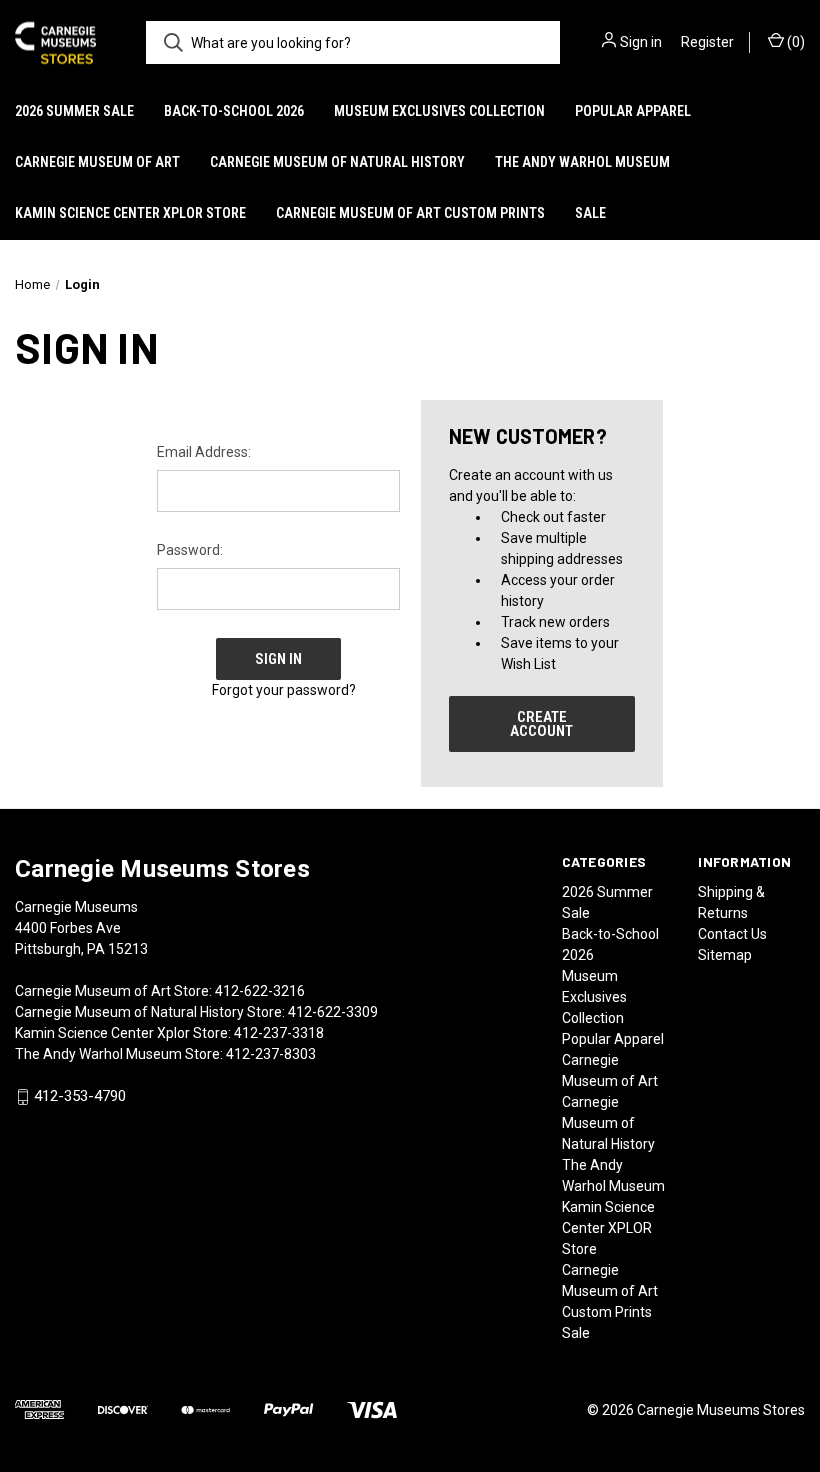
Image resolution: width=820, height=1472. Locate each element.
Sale (590, 213)
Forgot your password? (284, 690)
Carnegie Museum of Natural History (337, 162)
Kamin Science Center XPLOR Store (130, 213)
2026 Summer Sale (74, 111)
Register (707, 42)
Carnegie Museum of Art (97, 162)
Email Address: (204, 452)
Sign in (641, 42)
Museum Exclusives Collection (439, 111)
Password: (190, 550)
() (794, 42)
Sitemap (725, 955)
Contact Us (732, 934)
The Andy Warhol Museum (582, 162)
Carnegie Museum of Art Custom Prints (410, 213)
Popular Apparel (633, 111)
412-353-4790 (80, 1097)
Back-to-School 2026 (234, 111)
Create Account (541, 724)
